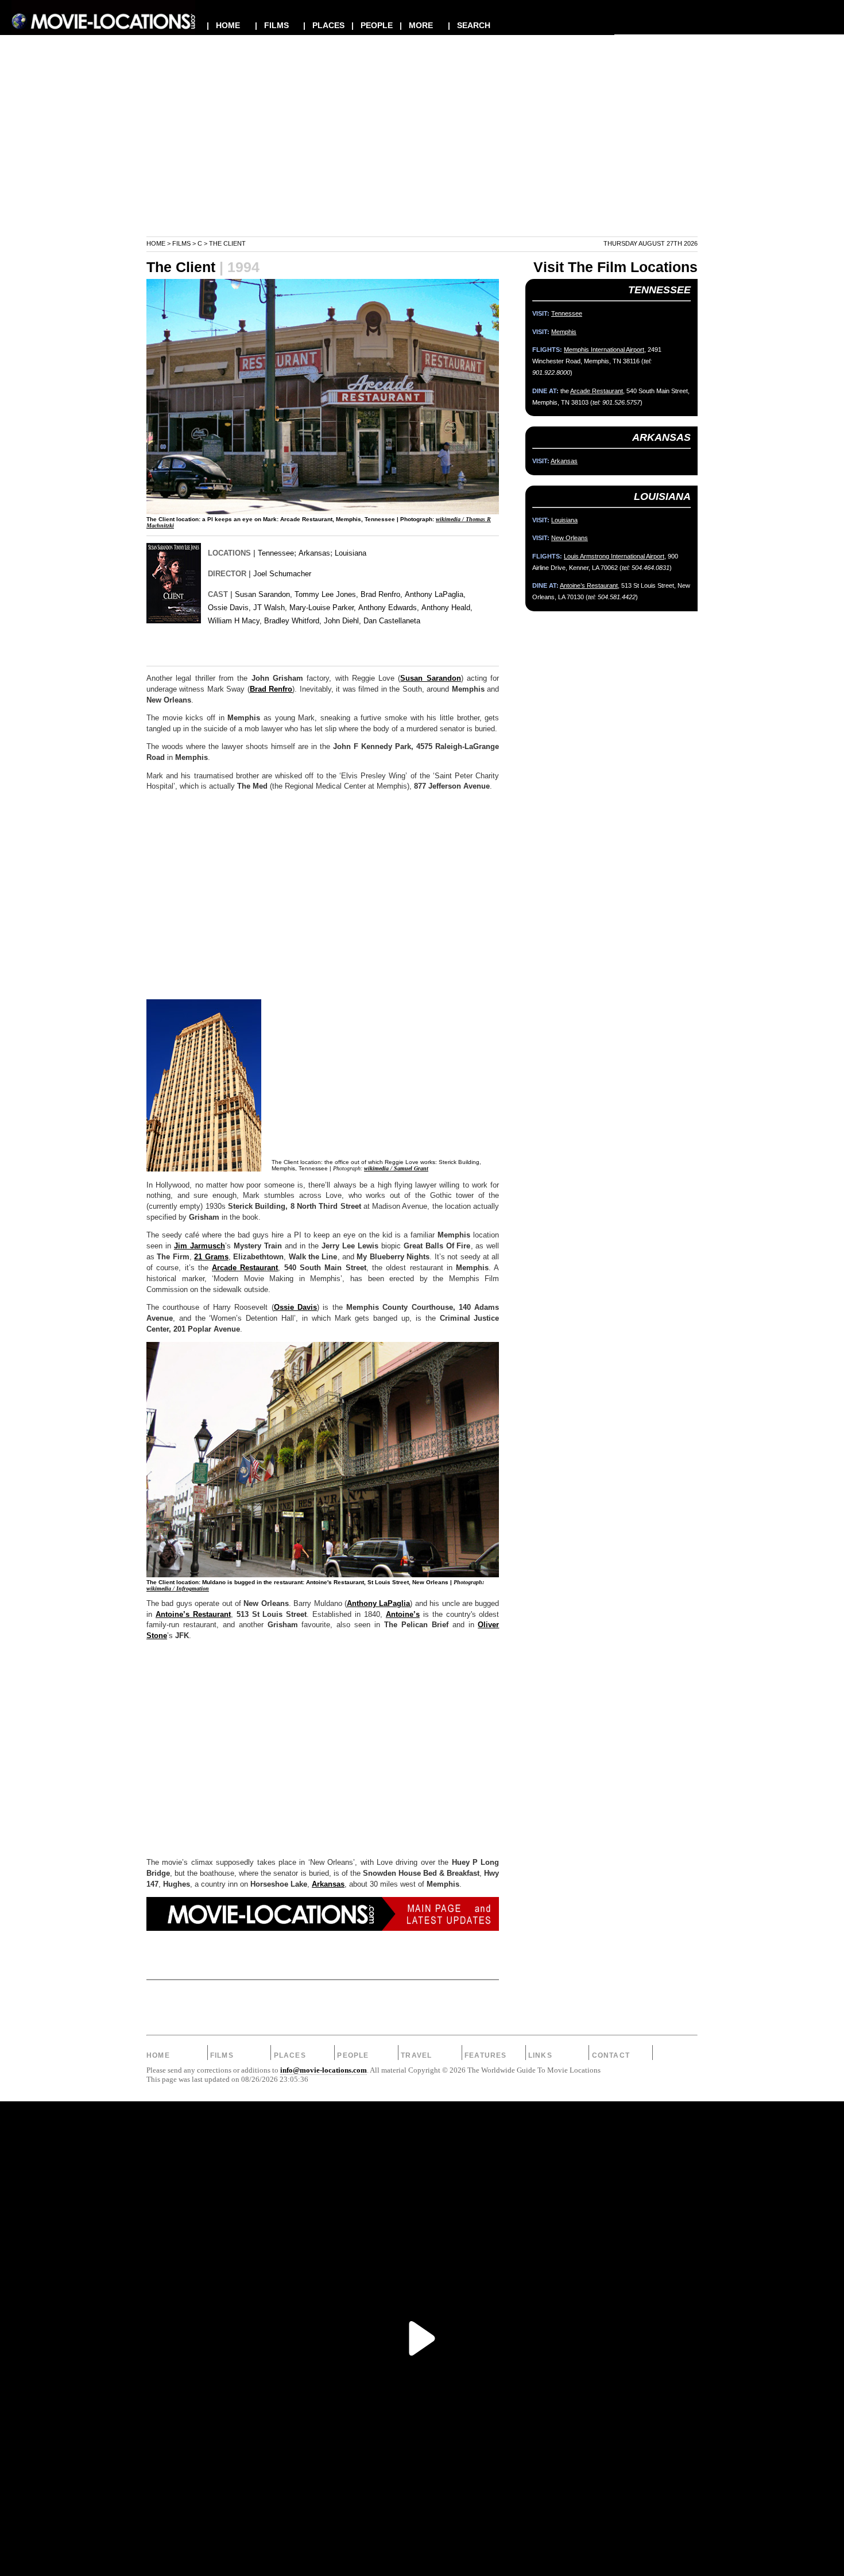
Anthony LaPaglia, (435, 594)
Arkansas (314, 553)
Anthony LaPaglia (378, 1604)
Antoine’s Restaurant (193, 1615)
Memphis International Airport (604, 350)
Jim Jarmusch (200, 1246)
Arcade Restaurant (245, 1268)
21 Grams (211, 1257)
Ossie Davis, (229, 608)
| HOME (223, 25)
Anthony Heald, (447, 608)
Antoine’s (403, 1615)
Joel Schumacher (282, 574)
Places (290, 2055)
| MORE (416, 25)
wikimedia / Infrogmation (178, 1588)
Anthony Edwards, (389, 608)
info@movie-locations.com (324, 2070)
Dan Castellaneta (392, 621)
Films (181, 243)
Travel (416, 2055)
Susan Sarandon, (264, 594)
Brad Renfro (271, 689)
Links (540, 2055)
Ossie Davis (295, 1308)
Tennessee (276, 553)
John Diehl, (342, 621)
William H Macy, (235, 621)
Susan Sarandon (430, 678)
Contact (611, 2055)
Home (156, 243)
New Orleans (570, 538)
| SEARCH (469, 25)
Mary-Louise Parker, (323, 608)
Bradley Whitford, (293, 621)
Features (486, 2055)
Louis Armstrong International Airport (614, 556)
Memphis (564, 332)
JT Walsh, (270, 608)
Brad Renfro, (382, 594)
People (353, 2055)
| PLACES (324, 25)
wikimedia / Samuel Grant (396, 1168)
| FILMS (272, 25)
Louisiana (351, 553)
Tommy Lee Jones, (326, 594)
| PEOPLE (372, 25)
